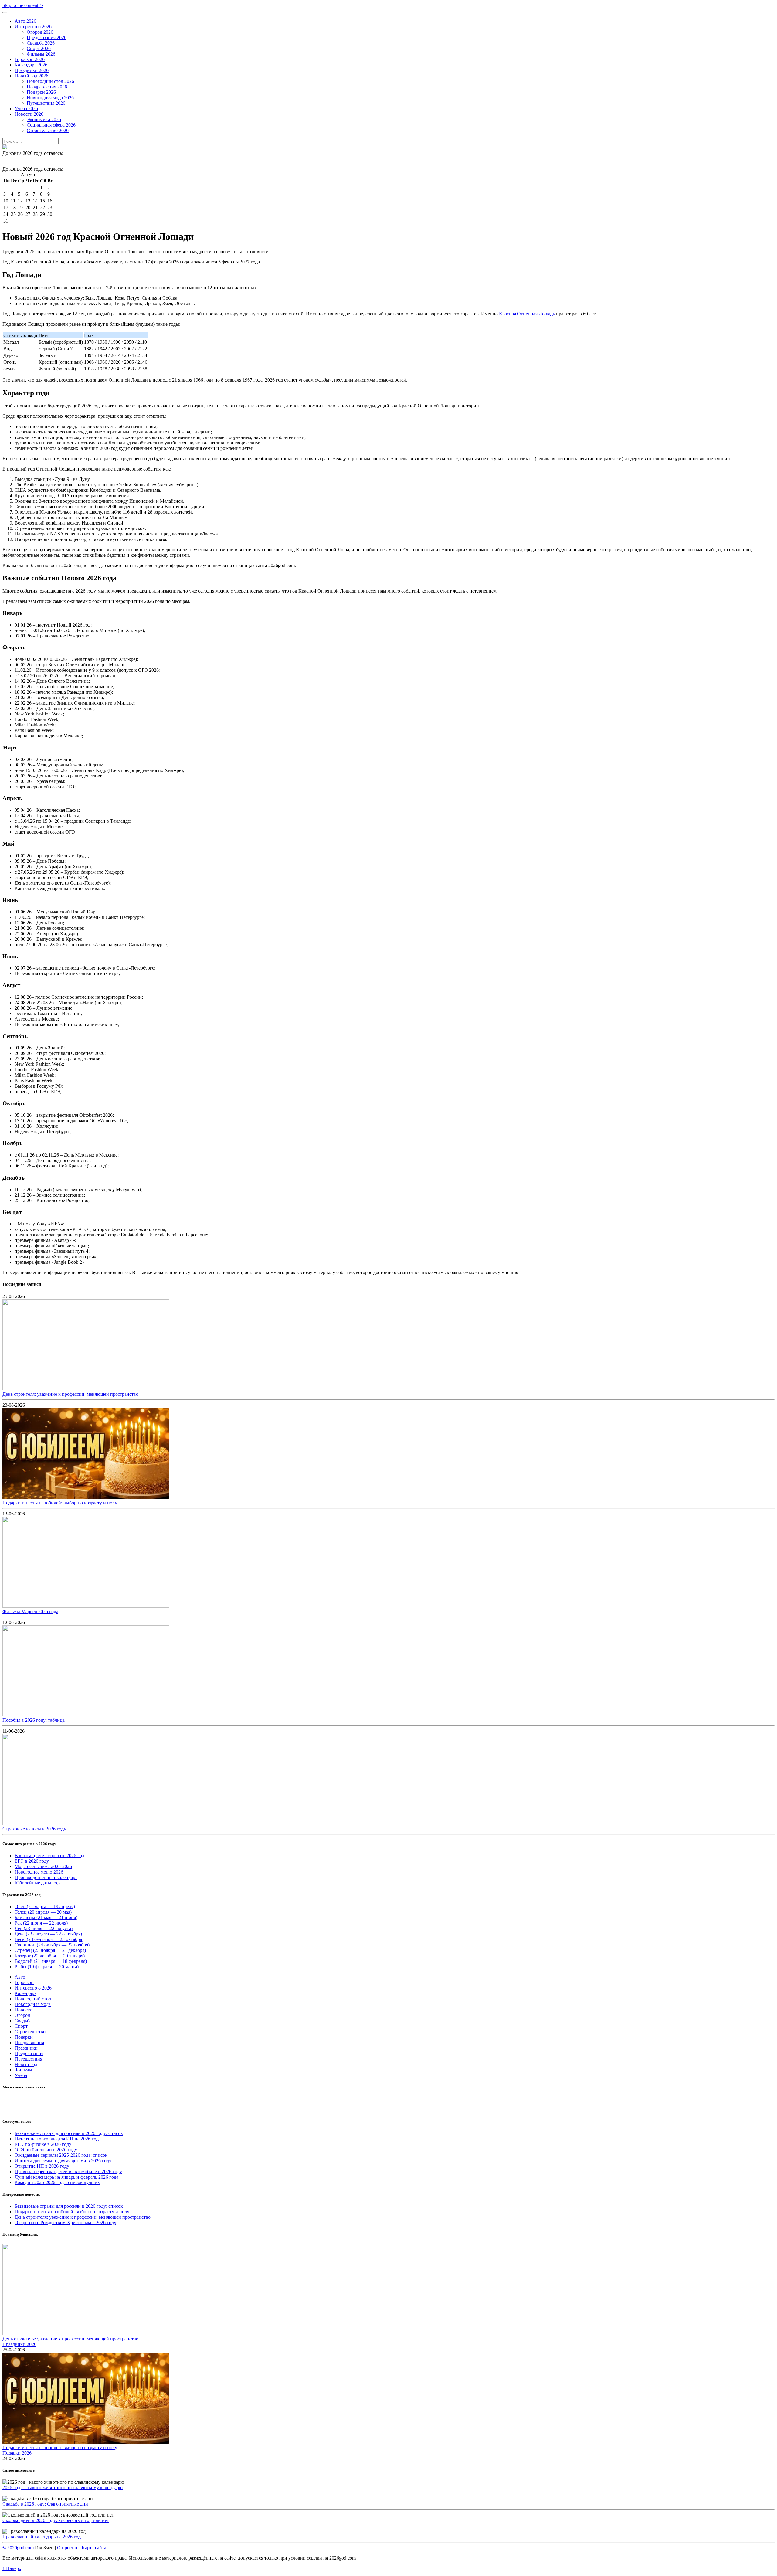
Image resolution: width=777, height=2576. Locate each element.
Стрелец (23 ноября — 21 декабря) (50, 1950)
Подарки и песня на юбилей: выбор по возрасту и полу (60, 1503)
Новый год (26, 2064)
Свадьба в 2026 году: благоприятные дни (45, 2504)
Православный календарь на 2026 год (42, 2537)
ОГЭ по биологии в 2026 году (46, 2150)
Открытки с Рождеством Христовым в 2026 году (65, 2223)
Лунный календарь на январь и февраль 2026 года (66, 2177)
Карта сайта (94, 2548)
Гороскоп (24, 1982)
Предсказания (29, 2053)
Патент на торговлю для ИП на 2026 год (57, 2139)
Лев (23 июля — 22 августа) (44, 1928)
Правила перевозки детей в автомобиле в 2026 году (68, 2172)
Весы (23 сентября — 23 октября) (49, 1939)
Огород (22, 2015)
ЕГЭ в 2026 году (32, 1861)
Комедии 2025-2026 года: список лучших (57, 2182)
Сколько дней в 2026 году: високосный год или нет (56, 2520)
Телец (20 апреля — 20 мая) (43, 1912)
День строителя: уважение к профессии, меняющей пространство (70, 1394)
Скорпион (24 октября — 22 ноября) (52, 1945)
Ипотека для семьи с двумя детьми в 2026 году (63, 2161)
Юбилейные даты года (38, 1883)
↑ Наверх (12, 2568)
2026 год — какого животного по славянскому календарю (63, 2488)
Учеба (21, 2075)
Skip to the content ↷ (23, 5)
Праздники (26, 2048)
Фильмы (23, 2070)
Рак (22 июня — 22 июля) (41, 1923)
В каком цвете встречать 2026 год (49, 1856)
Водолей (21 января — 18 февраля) (51, 1961)
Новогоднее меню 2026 (39, 1872)
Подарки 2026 (17, 2453)
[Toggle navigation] (5, 12)
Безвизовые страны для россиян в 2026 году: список (69, 2133)
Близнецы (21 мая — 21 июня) (46, 1917)
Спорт (21, 2026)
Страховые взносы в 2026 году (34, 1829)
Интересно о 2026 (33, 1988)
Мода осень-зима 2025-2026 (43, 1866)
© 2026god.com (18, 2548)
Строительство (30, 2032)
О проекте (68, 2548)
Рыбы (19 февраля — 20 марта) (47, 1967)
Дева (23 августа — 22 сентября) (48, 1934)
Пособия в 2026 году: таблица (34, 1720)
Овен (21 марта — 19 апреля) (45, 1907)
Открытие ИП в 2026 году (42, 2166)
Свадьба (23, 2021)
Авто (20, 1977)
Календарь (25, 1993)
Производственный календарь (46, 1877)
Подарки (24, 2037)
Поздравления (29, 2042)
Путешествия (28, 2059)
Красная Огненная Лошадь (527, 314)
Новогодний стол (33, 1999)
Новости (24, 2010)
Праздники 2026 (19, 2344)
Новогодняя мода (33, 2004)
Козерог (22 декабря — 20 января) (50, 1956)
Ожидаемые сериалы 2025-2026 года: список (61, 2155)
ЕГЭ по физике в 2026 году (43, 2144)
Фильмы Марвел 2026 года (30, 1611)
